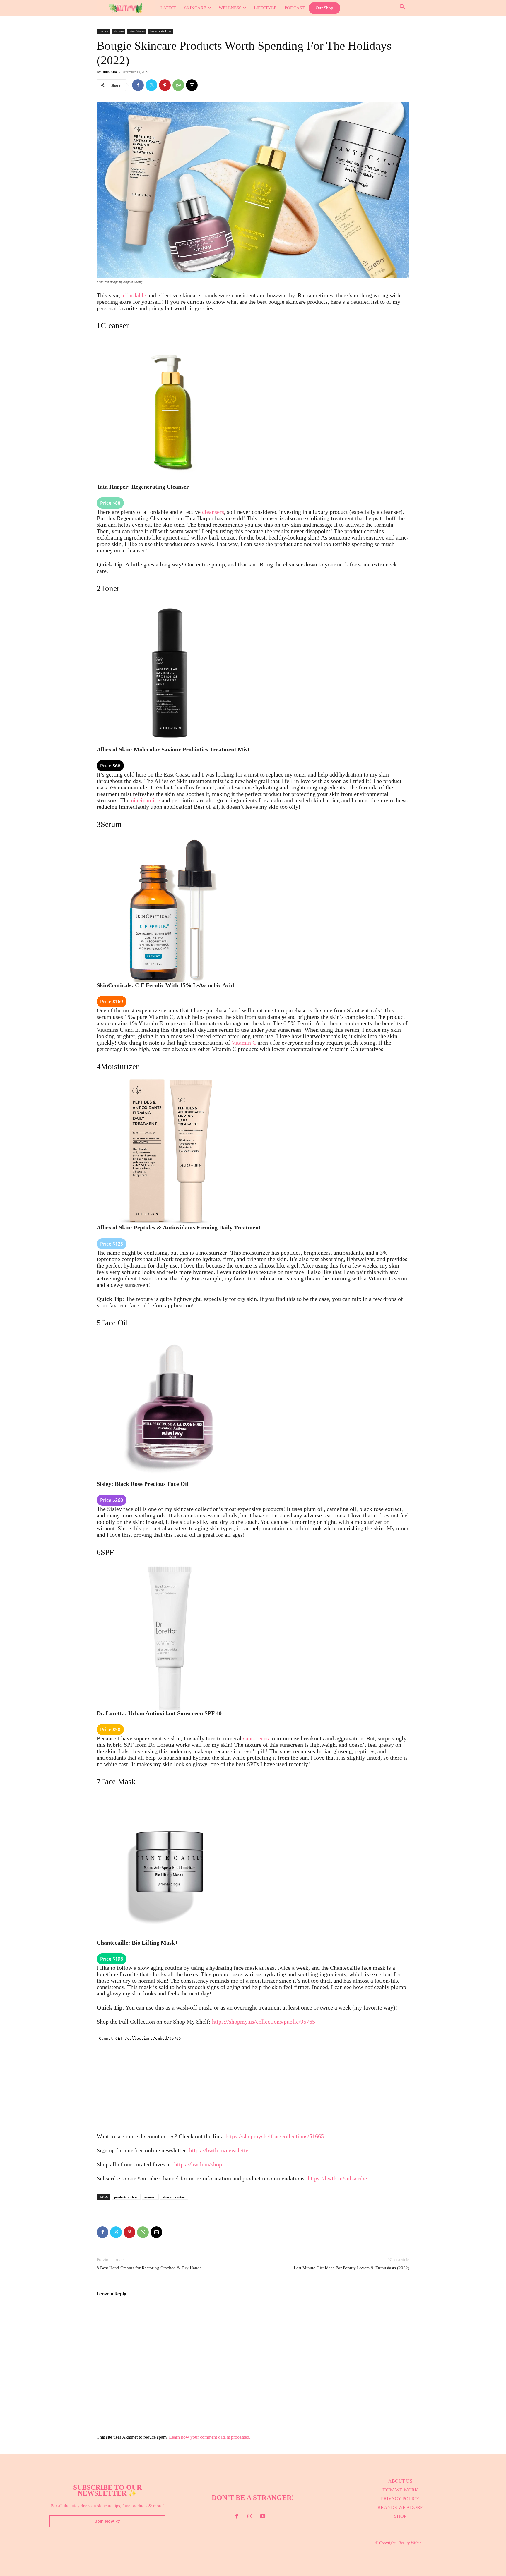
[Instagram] (250, 2517)
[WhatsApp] (178, 85)
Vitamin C (244, 1043)
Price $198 (112, 1959)
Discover (104, 31)
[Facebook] (138, 85)
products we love (126, 2197)
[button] (402, 7)
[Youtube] (263, 2517)
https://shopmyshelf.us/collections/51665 (275, 2136)
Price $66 (110, 766)
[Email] (192, 85)
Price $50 (110, 1730)
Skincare (119, 31)
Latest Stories (137, 31)
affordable (134, 295)
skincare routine (174, 2197)
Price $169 (112, 1002)
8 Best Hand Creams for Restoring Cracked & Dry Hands (149, 2268)
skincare (150, 2197)
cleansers (213, 512)
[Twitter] (151, 85)
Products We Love (160, 31)
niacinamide (146, 800)
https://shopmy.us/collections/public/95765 (264, 2022)
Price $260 (112, 1500)
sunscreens (256, 1738)
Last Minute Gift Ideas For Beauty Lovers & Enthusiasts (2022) (352, 2268)
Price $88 (110, 503)
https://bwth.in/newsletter (220, 2150)
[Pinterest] (165, 85)
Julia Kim (110, 72)
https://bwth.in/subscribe (337, 2178)
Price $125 (112, 1244)
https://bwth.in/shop (198, 2164)
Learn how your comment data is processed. (210, 2437)
